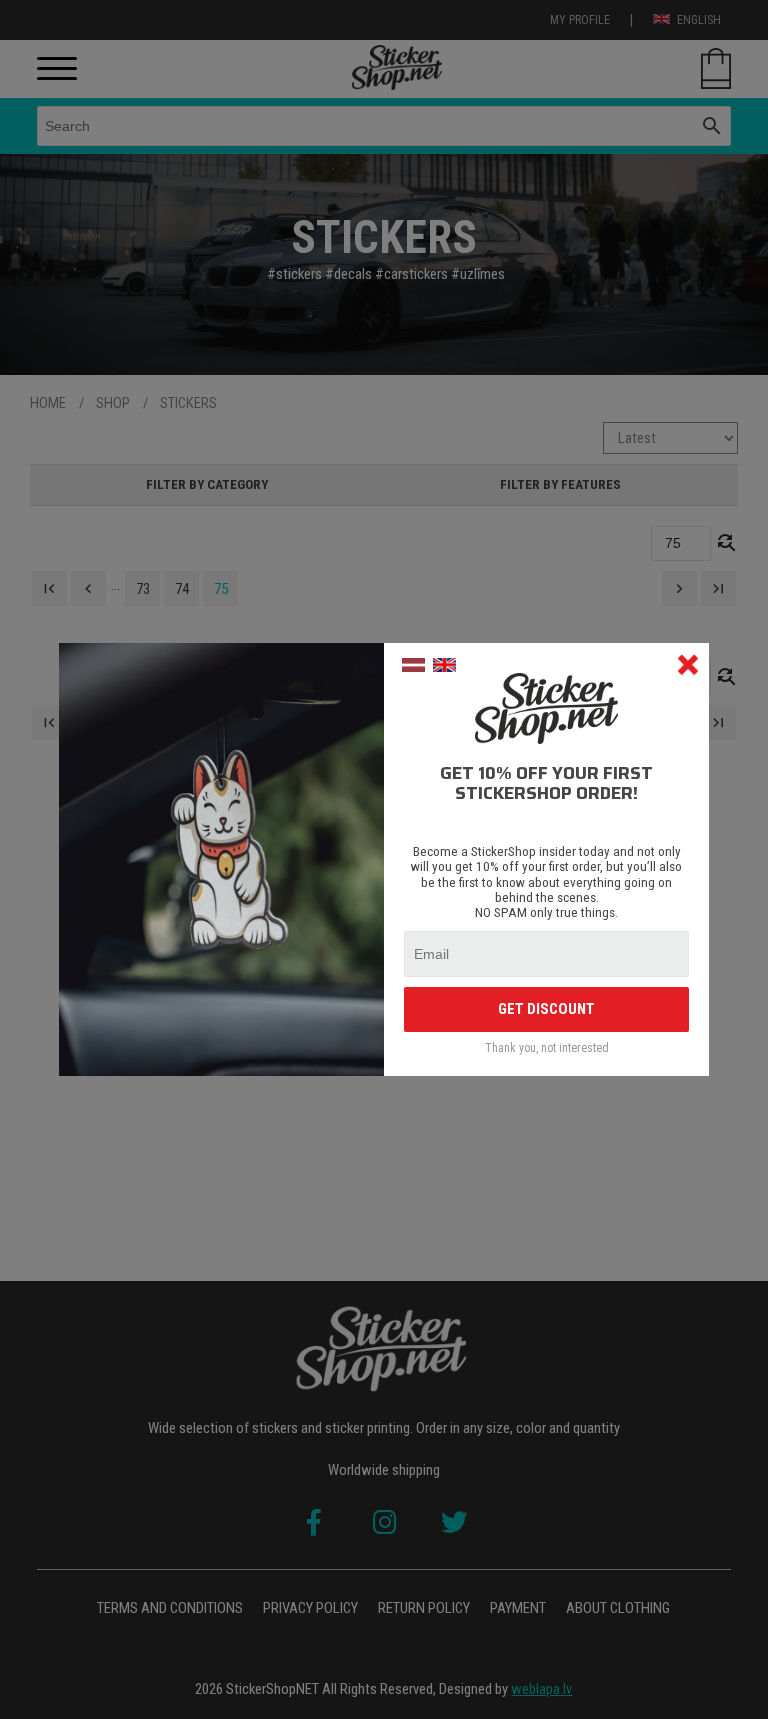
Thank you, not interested (547, 1048)
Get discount (546, 1009)
